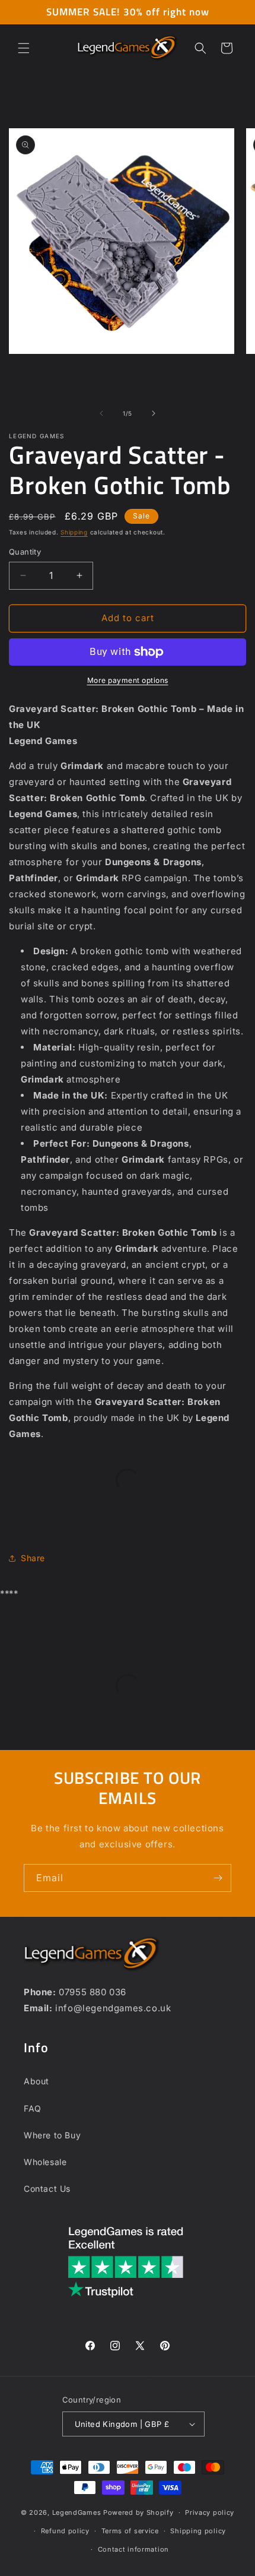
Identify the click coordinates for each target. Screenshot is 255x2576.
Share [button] (33, 1558)
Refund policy (65, 2531)
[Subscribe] (218, 1878)
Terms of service (130, 2531)
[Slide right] (154, 413)
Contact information (133, 2549)
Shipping (74, 532)
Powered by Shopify (138, 2512)
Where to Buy (52, 2135)
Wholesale (45, 2162)
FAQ (33, 2108)
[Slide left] (101, 413)
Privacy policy (210, 2512)
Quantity (25, 552)
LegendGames (77, 2512)
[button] (24, 48)
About (36, 2081)
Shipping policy (198, 2531)
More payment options (128, 680)
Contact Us (47, 2189)
